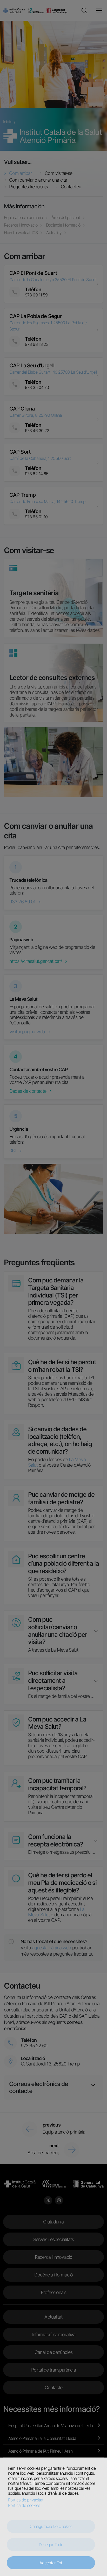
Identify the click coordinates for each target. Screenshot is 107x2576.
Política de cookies (24, 2505)
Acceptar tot (51, 2563)
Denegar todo (51, 2545)
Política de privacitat (26, 2500)
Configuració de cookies (51, 2526)
